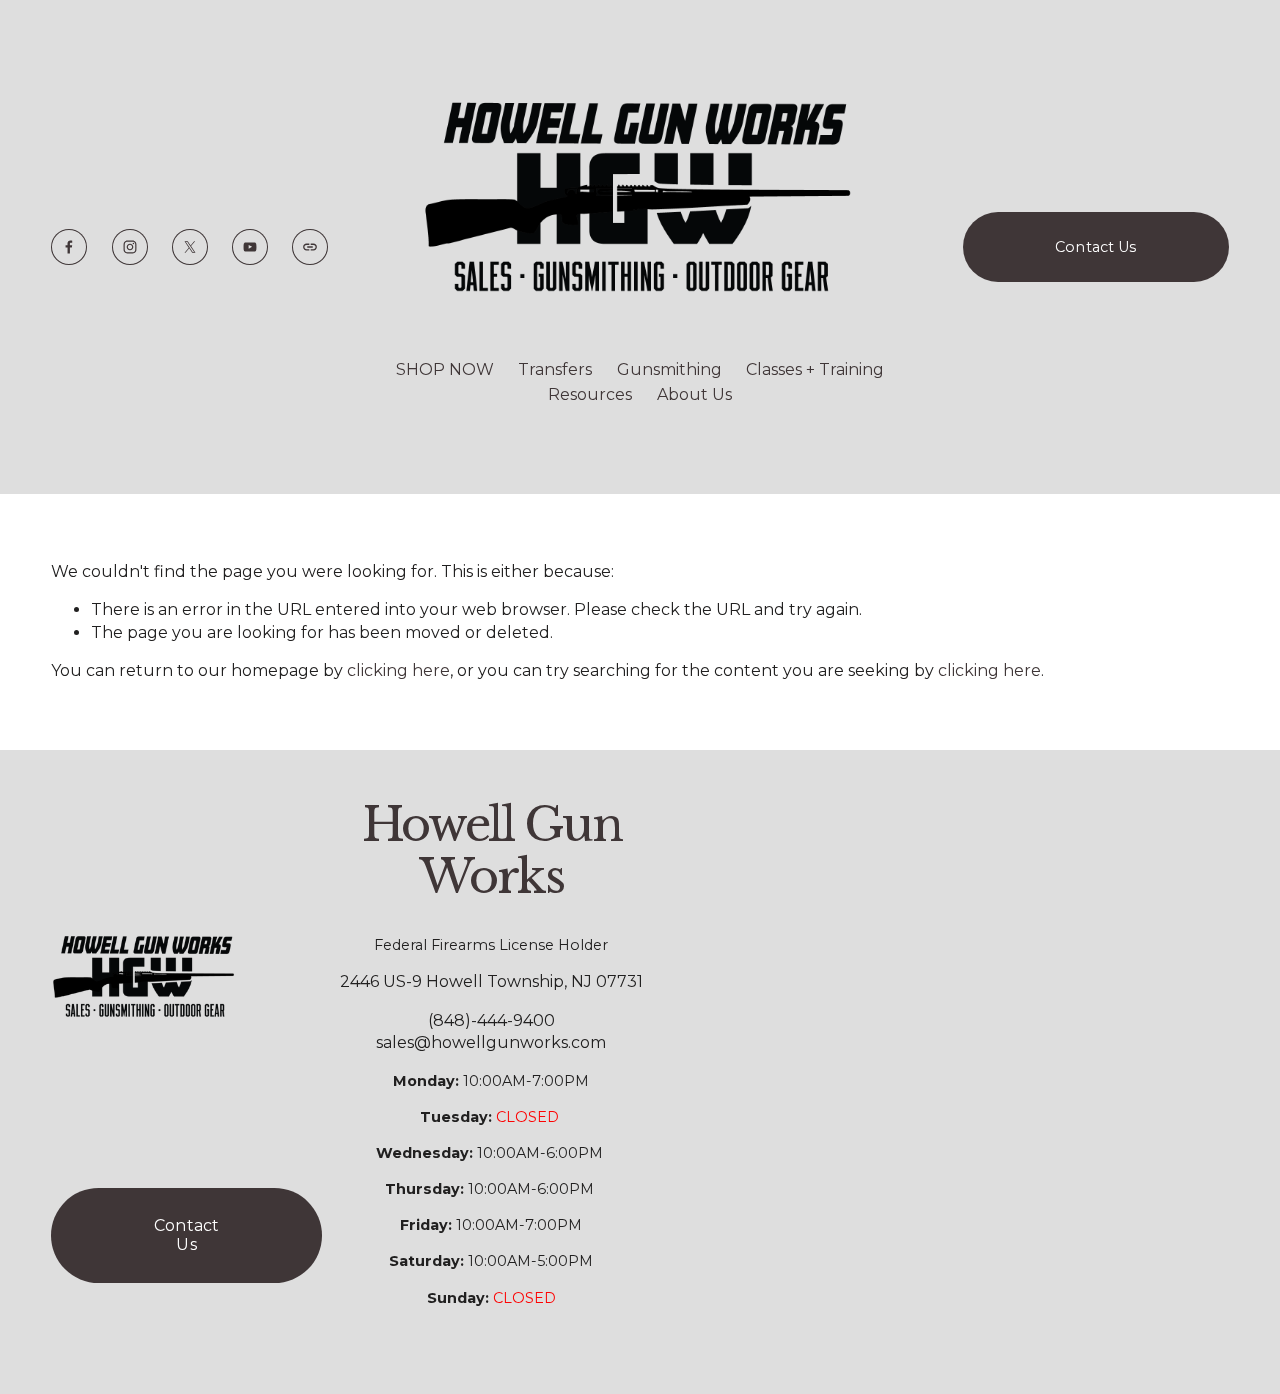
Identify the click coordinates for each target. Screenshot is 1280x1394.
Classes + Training (815, 369)
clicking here (398, 670)
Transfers (555, 369)
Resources (590, 394)
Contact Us (1095, 247)
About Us (694, 394)
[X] (190, 247)
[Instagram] (130, 247)
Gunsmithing (669, 369)
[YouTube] (250, 247)
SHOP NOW (445, 369)
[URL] (310, 247)
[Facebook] (69, 247)
